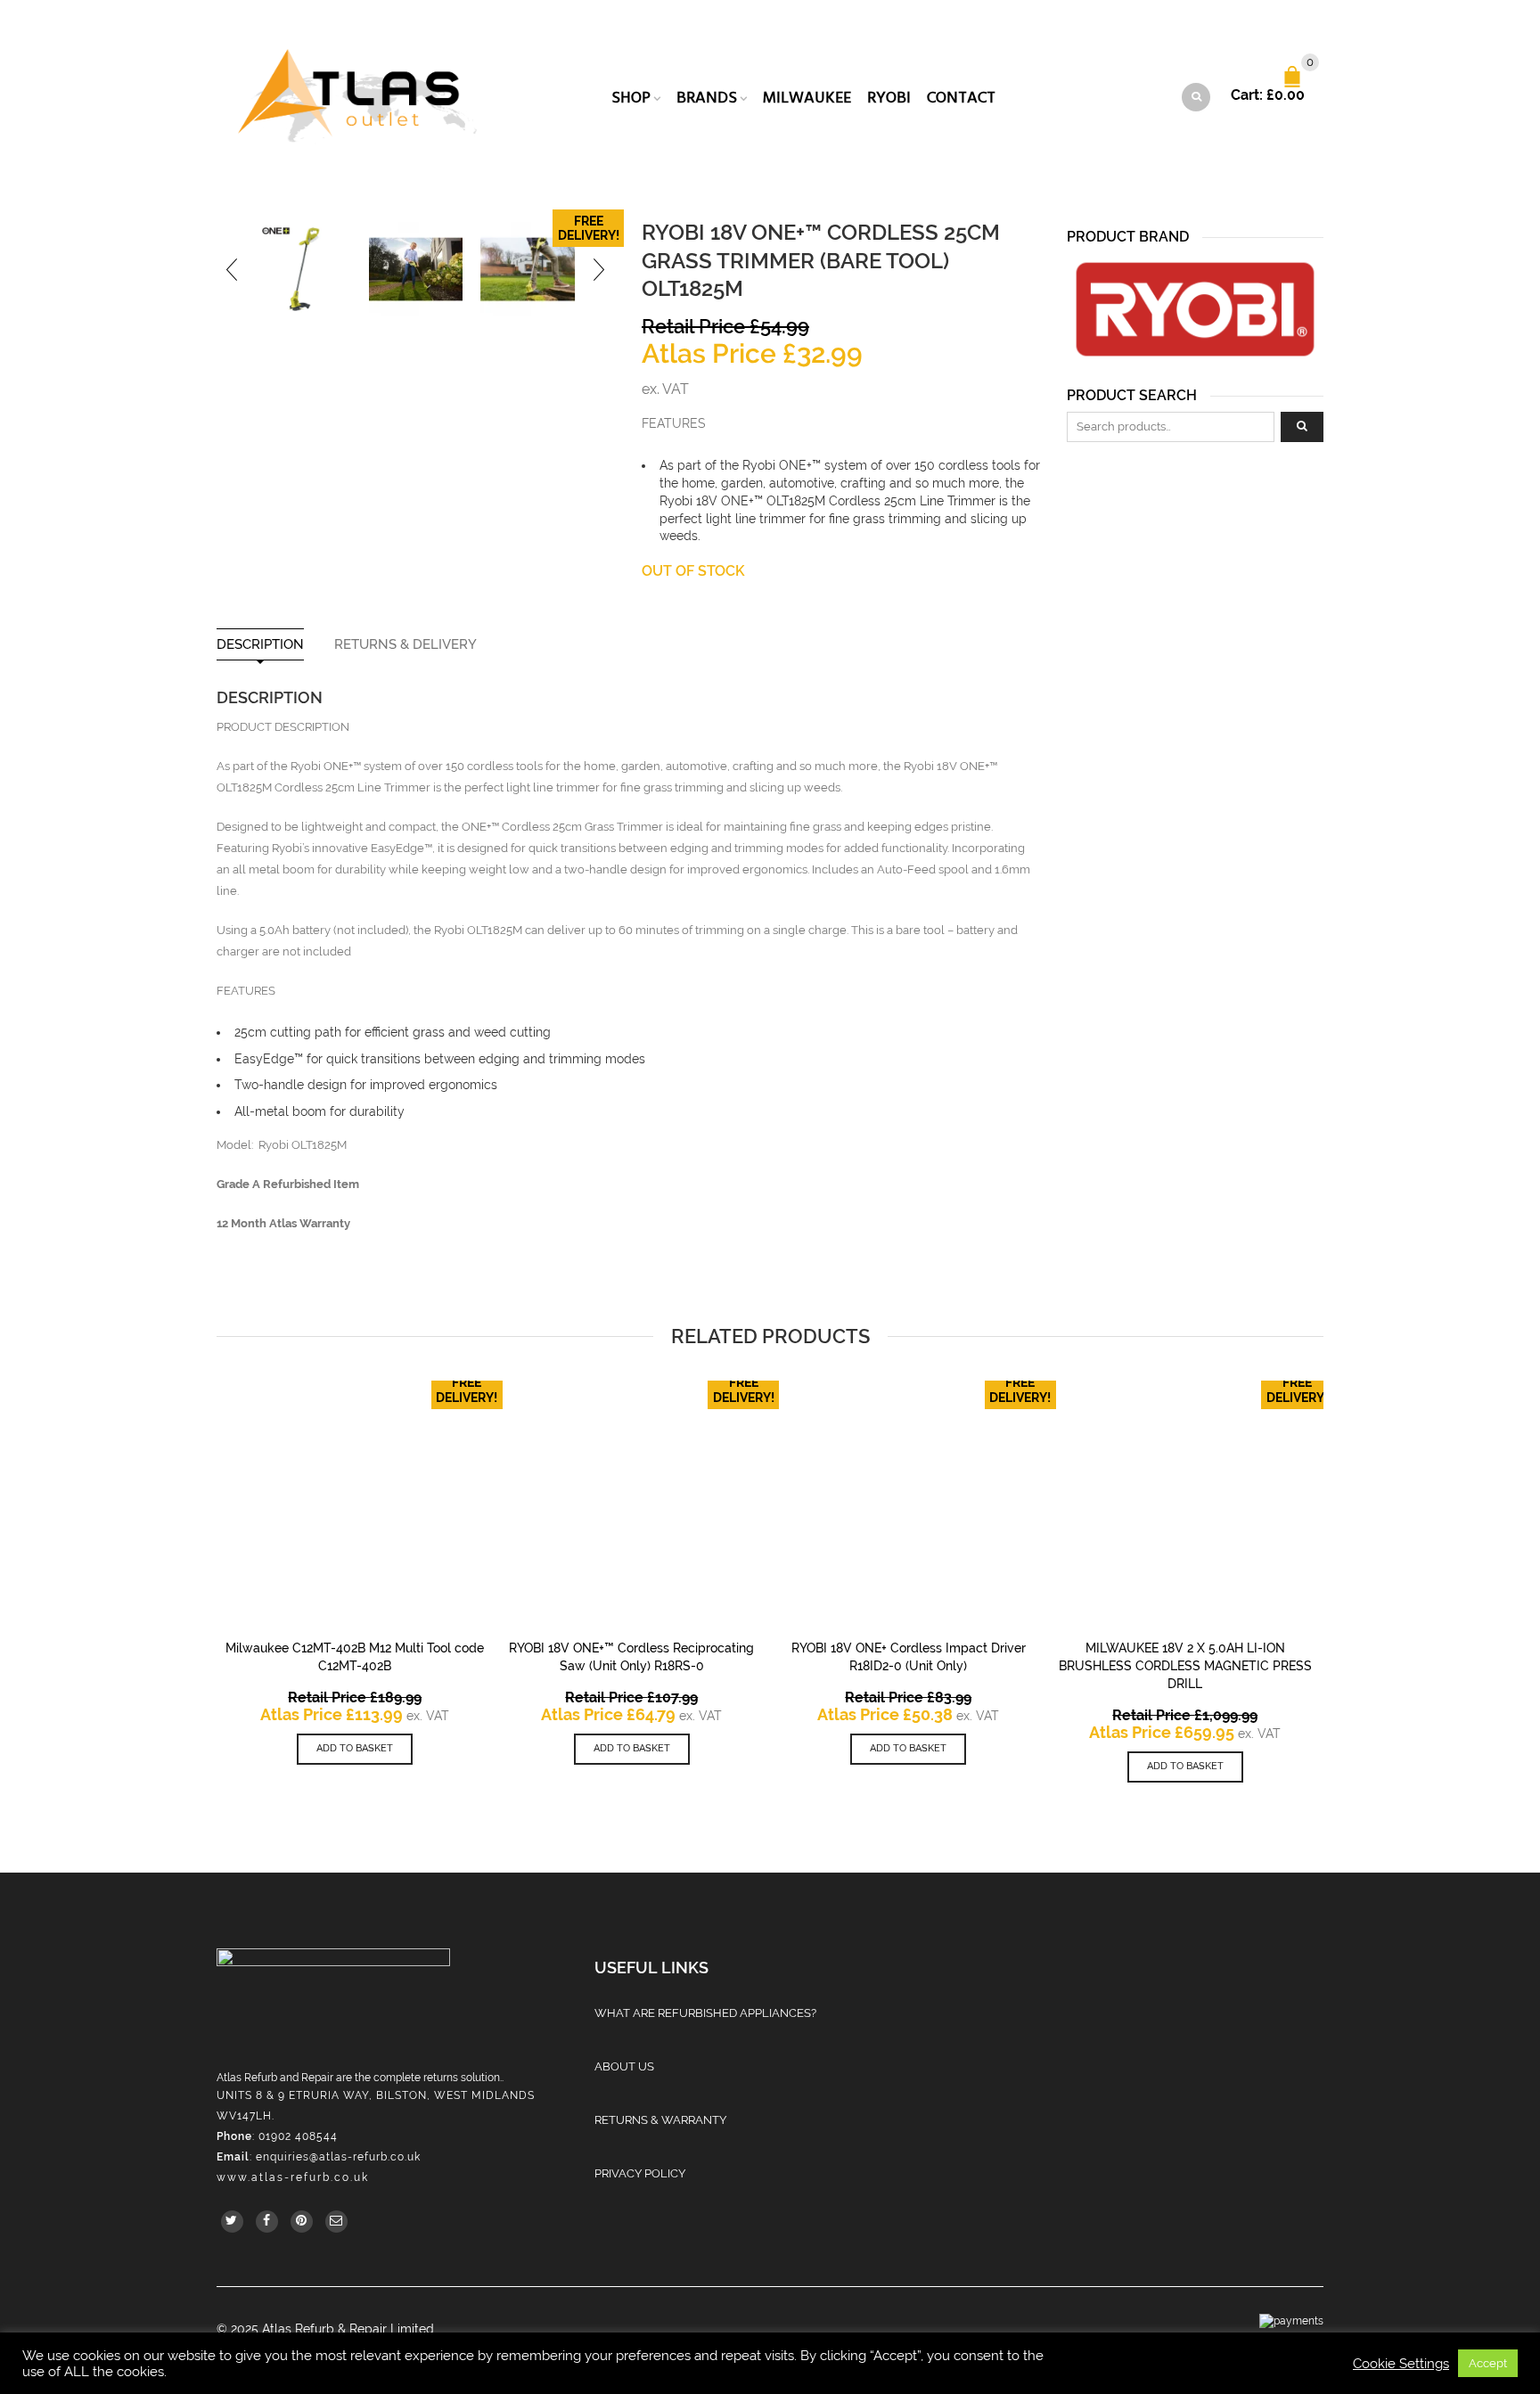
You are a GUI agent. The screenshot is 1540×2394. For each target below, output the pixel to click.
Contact (961, 98)
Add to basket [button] (355, 1748)
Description (260, 645)
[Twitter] (232, 2222)
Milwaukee (807, 98)
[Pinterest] (302, 2222)
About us (624, 2066)
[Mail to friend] (336, 2222)
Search (1302, 427)
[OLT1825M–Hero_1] (304, 269)
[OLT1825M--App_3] (528, 269)
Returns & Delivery (405, 645)
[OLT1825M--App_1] (416, 269)
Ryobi (889, 98)
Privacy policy (640, 2173)
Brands (707, 98)
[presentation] (233, 269)
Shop (631, 98)
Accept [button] (1488, 2363)
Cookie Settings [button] (1401, 2363)
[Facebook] (267, 2222)
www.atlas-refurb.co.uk (293, 2177)
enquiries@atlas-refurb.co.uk (338, 2157)
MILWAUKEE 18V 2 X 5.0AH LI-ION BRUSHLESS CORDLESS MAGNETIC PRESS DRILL (1185, 1666)
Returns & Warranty (660, 2120)
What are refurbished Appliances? (705, 2013)
